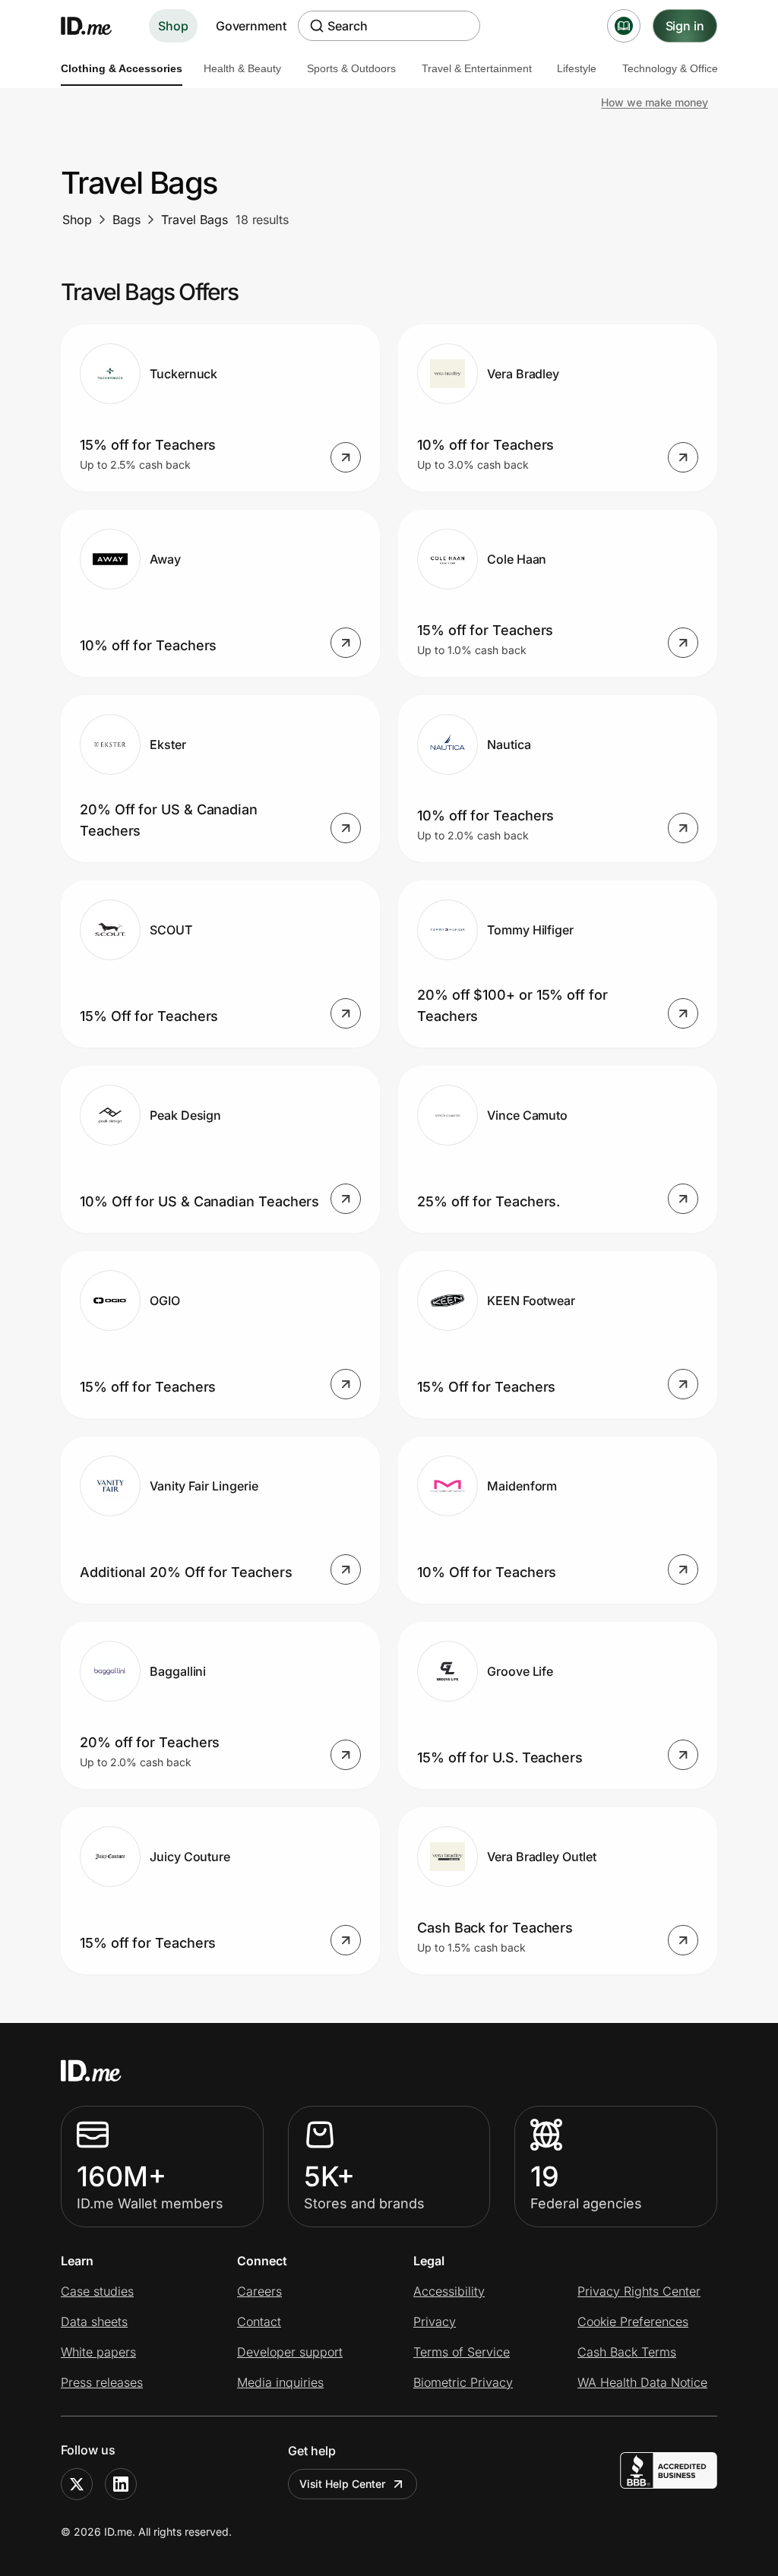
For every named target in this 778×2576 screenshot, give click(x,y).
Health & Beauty (242, 68)
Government (251, 26)
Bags (127, 220)
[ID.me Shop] (96, 26)
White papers (98, 2352)
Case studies (97, 2291)
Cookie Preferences (633, 2322)
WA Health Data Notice (642, 2382)
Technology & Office (670, 68)
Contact (259, 2322)
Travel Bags (194, 220)
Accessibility (449, 2291)
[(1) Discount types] (624, 26)
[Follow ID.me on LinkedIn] (121, 2484)
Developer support (290, 2352)
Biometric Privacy (463, 2382)
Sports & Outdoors (351, 68)
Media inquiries (280, 2382)
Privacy (435, 2322)
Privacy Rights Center (639, 2291)
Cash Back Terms (627, 2352)
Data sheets (94, 2322)
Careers (259, 2291)
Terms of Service (462, 2352)
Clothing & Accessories (122, 68)
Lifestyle (577, 68)
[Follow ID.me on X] (77, 2484)
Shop (173, 26)
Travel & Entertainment (477, 68)
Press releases (102, 2382)
